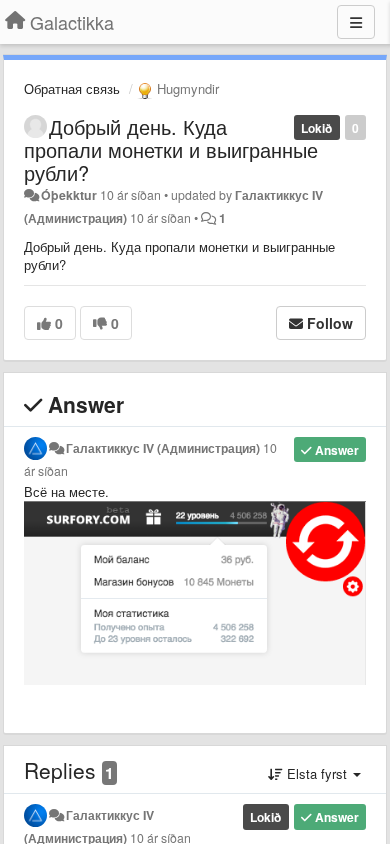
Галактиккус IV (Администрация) (163, 448)
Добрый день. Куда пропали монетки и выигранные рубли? (171, 149)
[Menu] (356, 22)
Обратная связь (72, 88)
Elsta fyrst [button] (317, 773)
